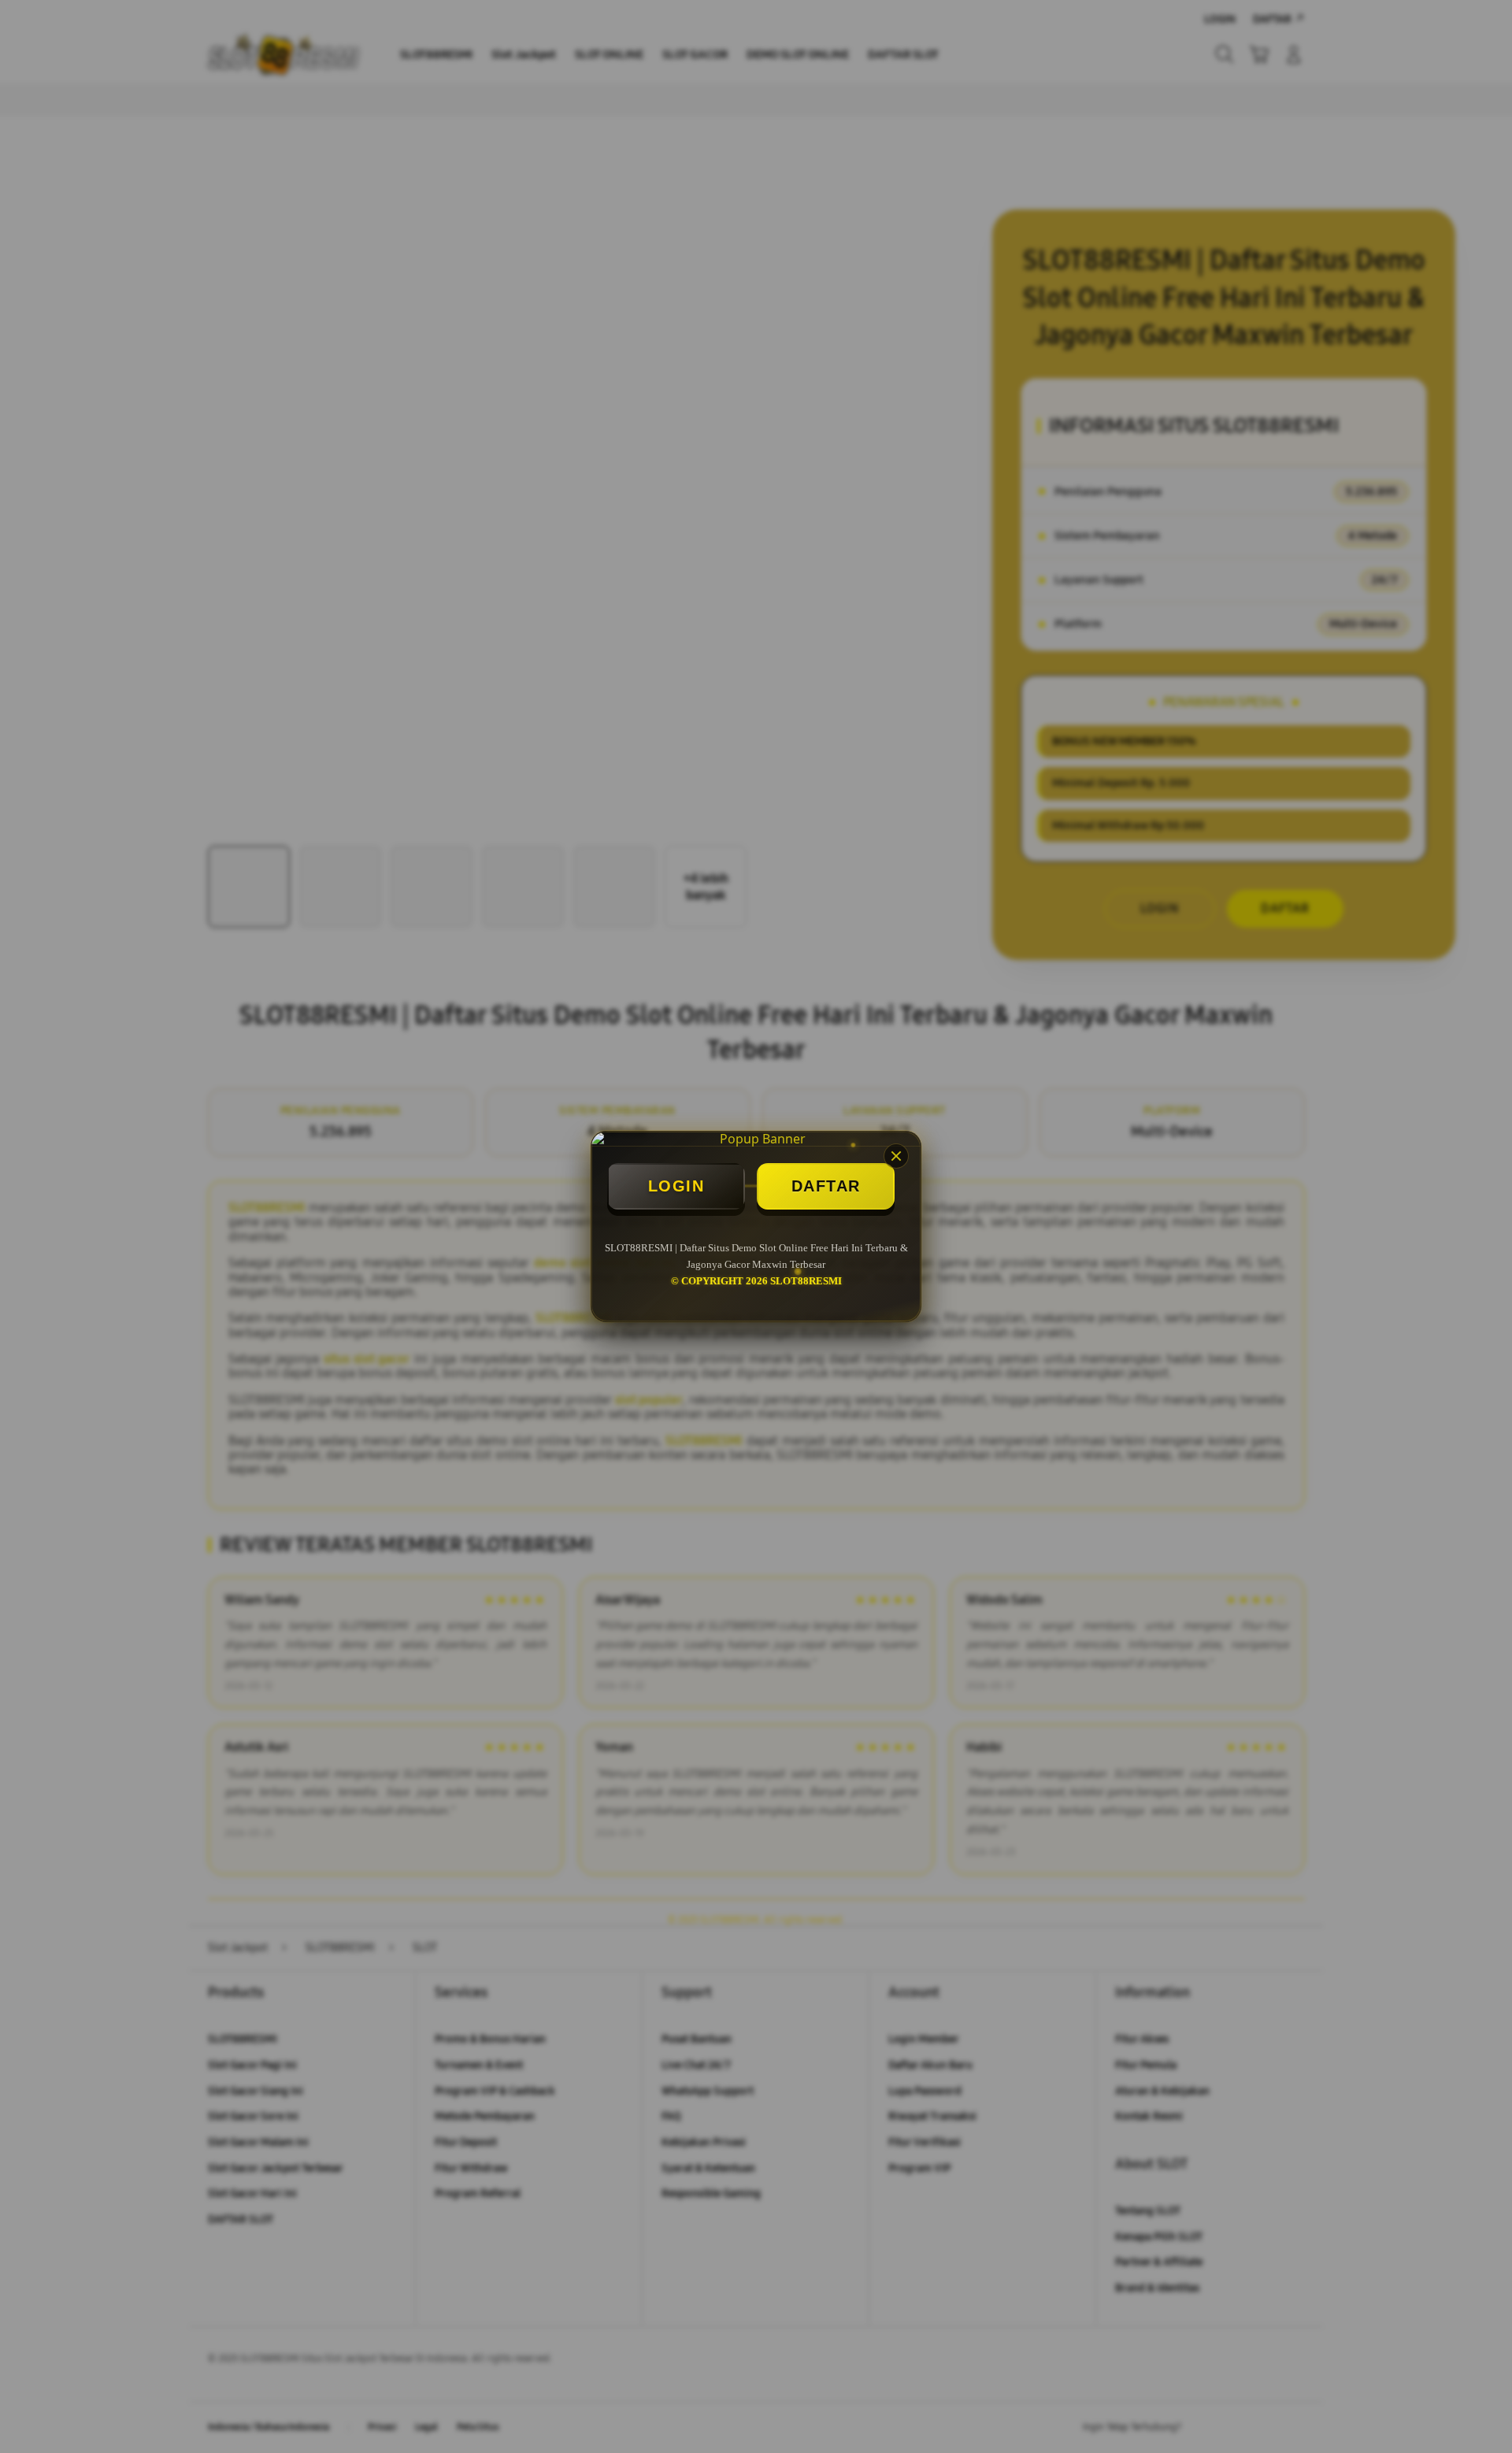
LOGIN (676, 1186)
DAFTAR (826, 1186)
